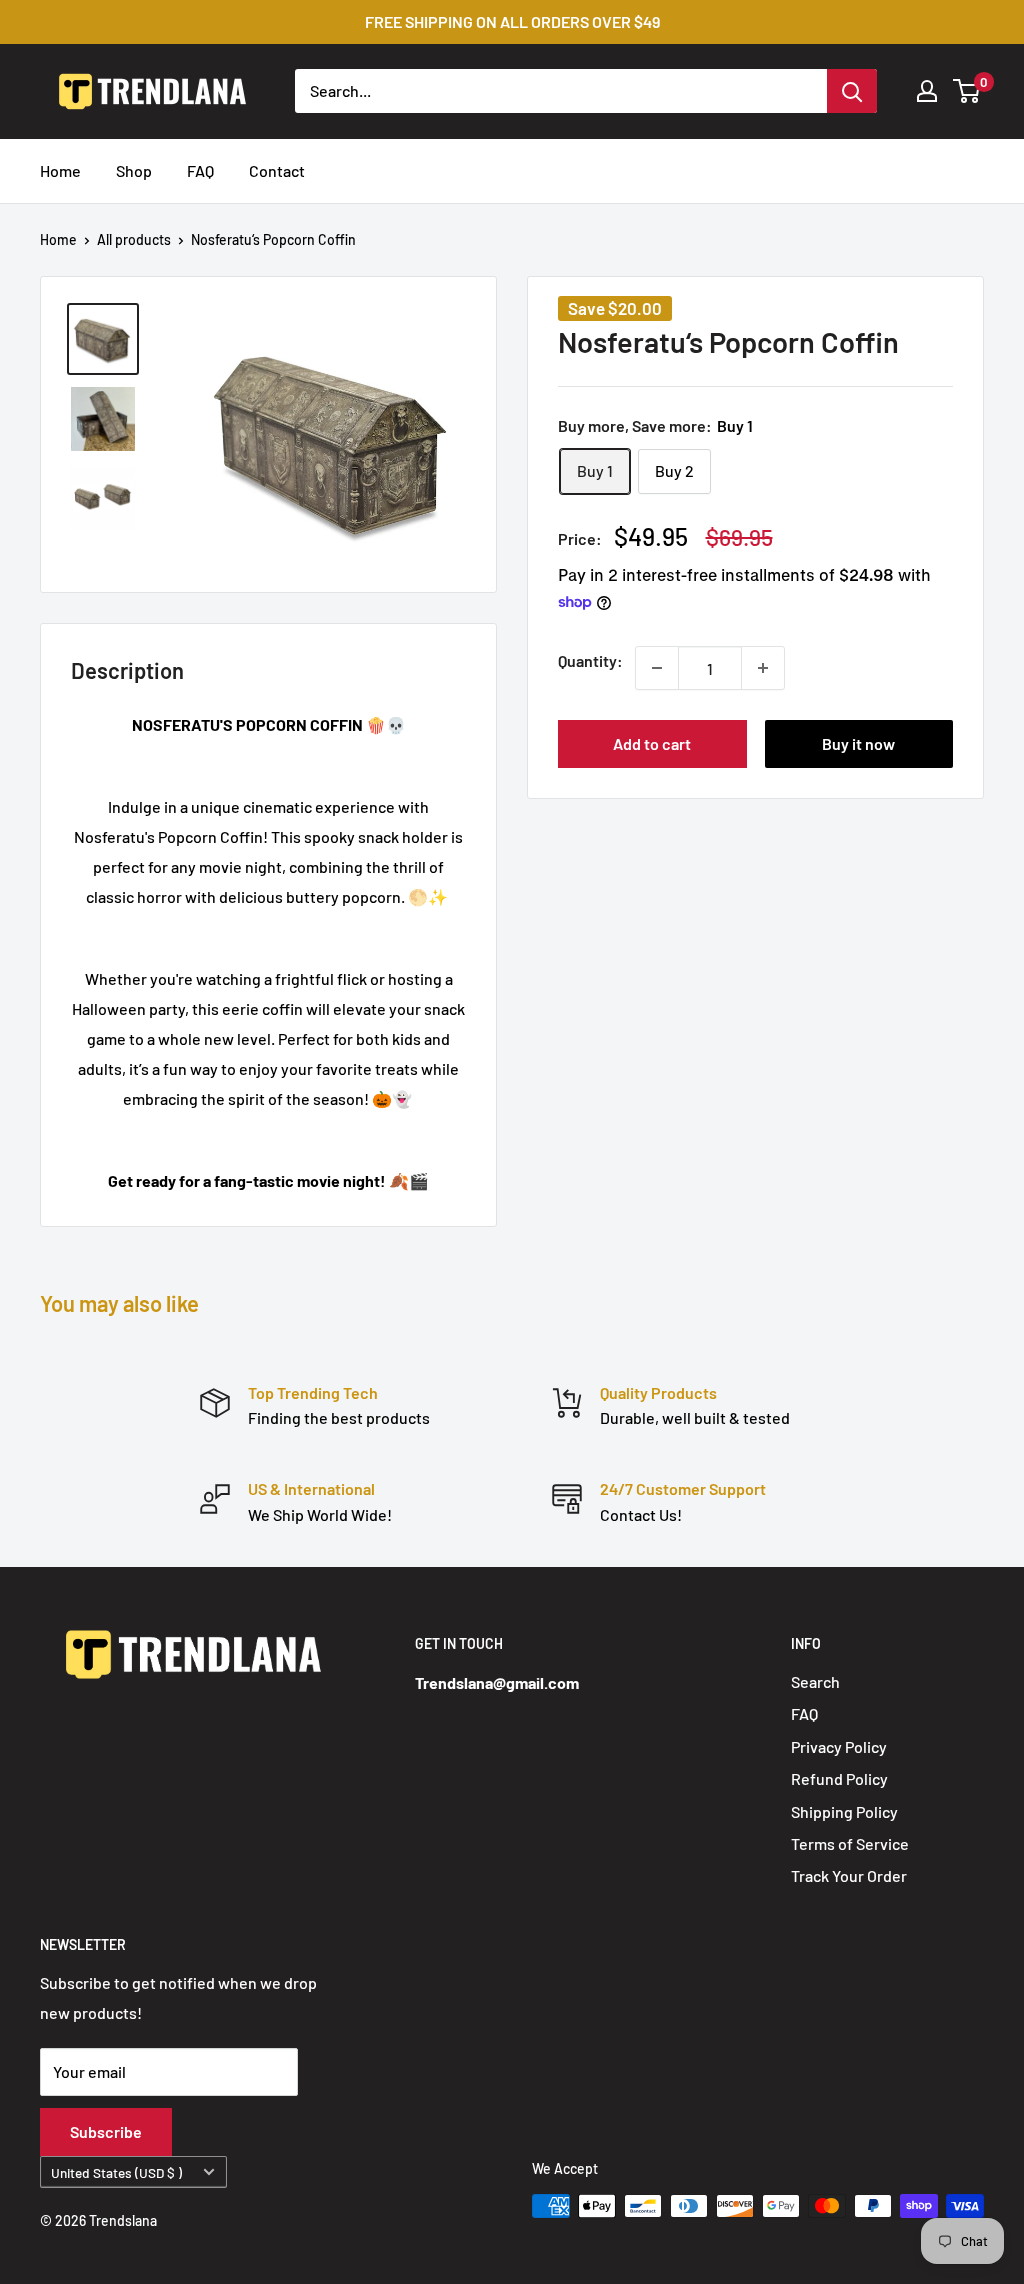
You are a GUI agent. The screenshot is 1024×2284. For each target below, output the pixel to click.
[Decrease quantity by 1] (657, 668)
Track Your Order (849, 1875)
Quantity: (590, 660)
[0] (967, 91)
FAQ (200, 170)
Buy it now (858, 743)
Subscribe (106, 2131)
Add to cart (652, 743)
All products (134, 239)
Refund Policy (839, 1778)
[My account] (927, 91)
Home (60, 170)
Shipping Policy (844, 1811)
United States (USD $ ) (116, 2172)
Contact (277, 170)
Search (815, 1681)
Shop (134, 170)
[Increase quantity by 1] (763, 668)
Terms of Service (850, 1843)
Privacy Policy (839, 1746)
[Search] (852, 91)
